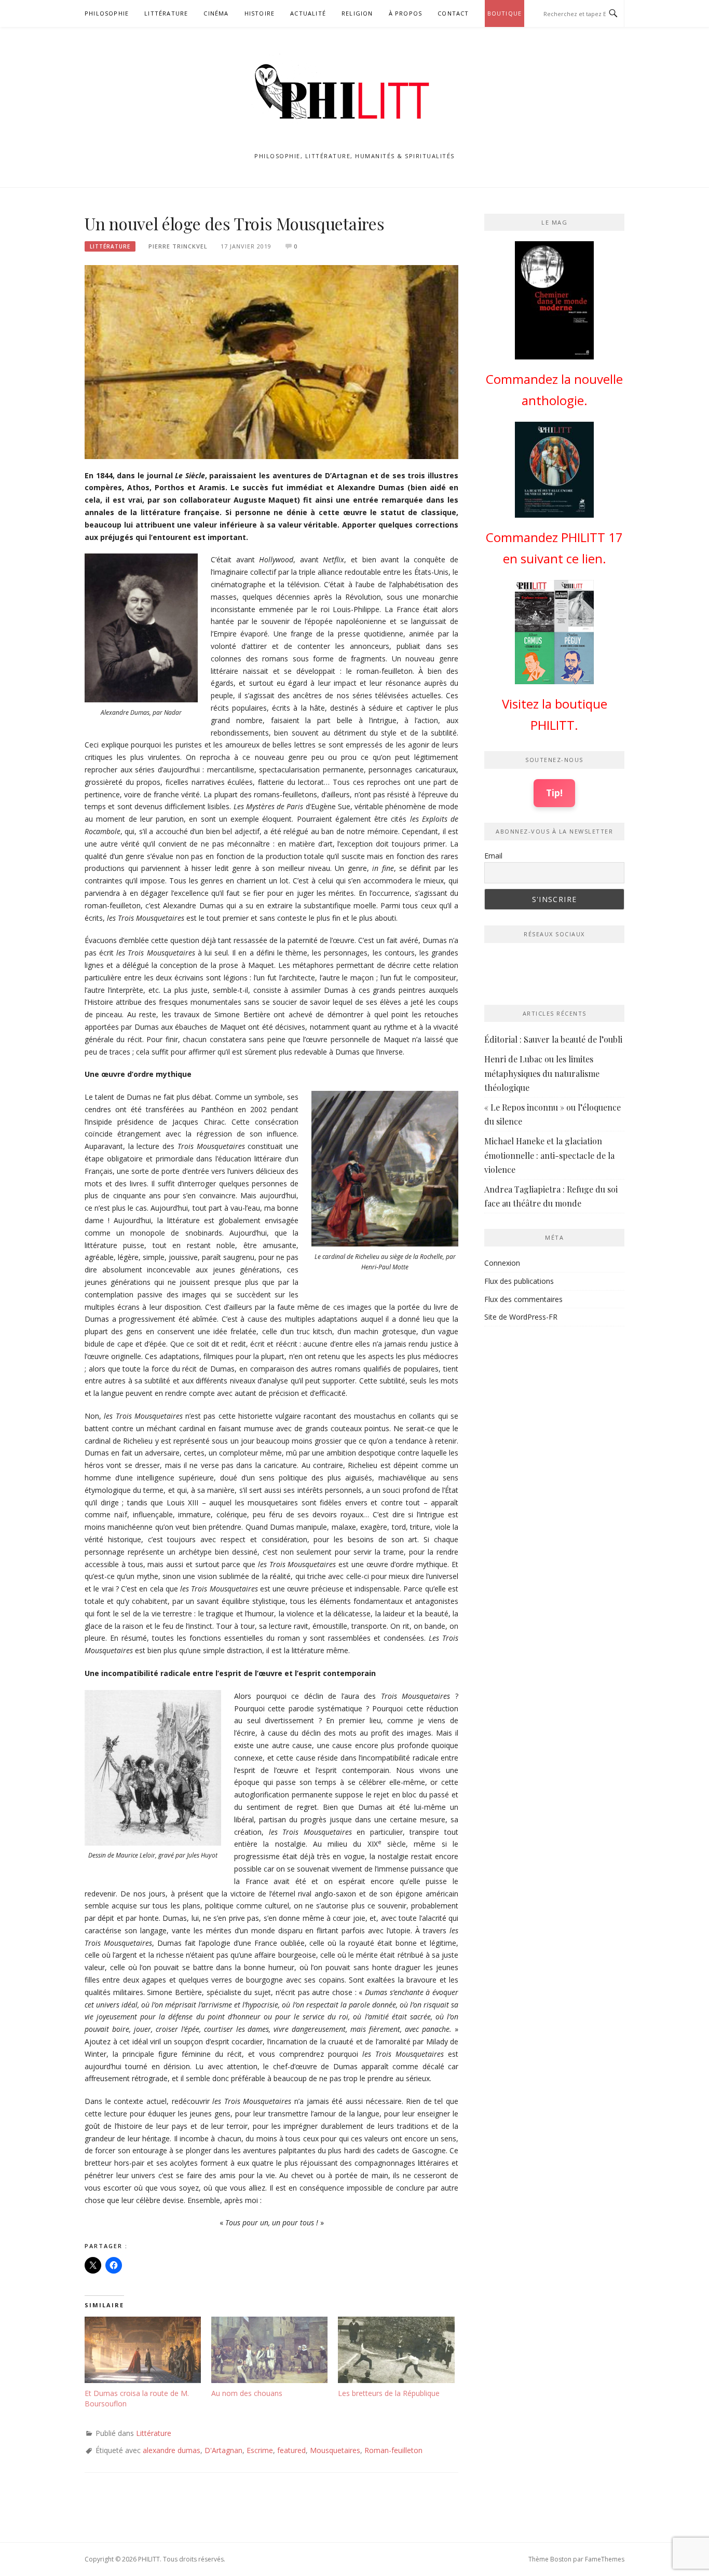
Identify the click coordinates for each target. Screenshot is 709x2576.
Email (493, 856)
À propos (406, 13)
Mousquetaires (335, 2450)
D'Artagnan (223, 2450)
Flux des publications (519, 1281)
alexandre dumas (172, 2450)
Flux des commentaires (523, 1299)
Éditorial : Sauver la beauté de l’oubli (553, 1039)
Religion (357, 13)
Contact (453, 13)
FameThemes (605, 2559)
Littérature (166, 13)
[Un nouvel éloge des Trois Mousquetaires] (271, 361)
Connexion (502, 1263)
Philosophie (107, 13)
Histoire (260, 13)
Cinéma (216, 13)
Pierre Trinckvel (178, 246)
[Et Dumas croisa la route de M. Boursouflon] (143, 2350)
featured (291, 2450)
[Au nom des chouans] (269, 2350)
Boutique (505, 13)
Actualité (308, 13)
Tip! (554, 793)
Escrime (260, 2450)
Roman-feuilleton (393, 2450)
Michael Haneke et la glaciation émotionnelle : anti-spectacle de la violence (549, 1155)
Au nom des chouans (247, 2393)
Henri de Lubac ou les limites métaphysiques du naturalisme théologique (542, 1073)
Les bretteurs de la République (389, 2393)
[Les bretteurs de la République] (396, 2350)
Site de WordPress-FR (521, 1317)
